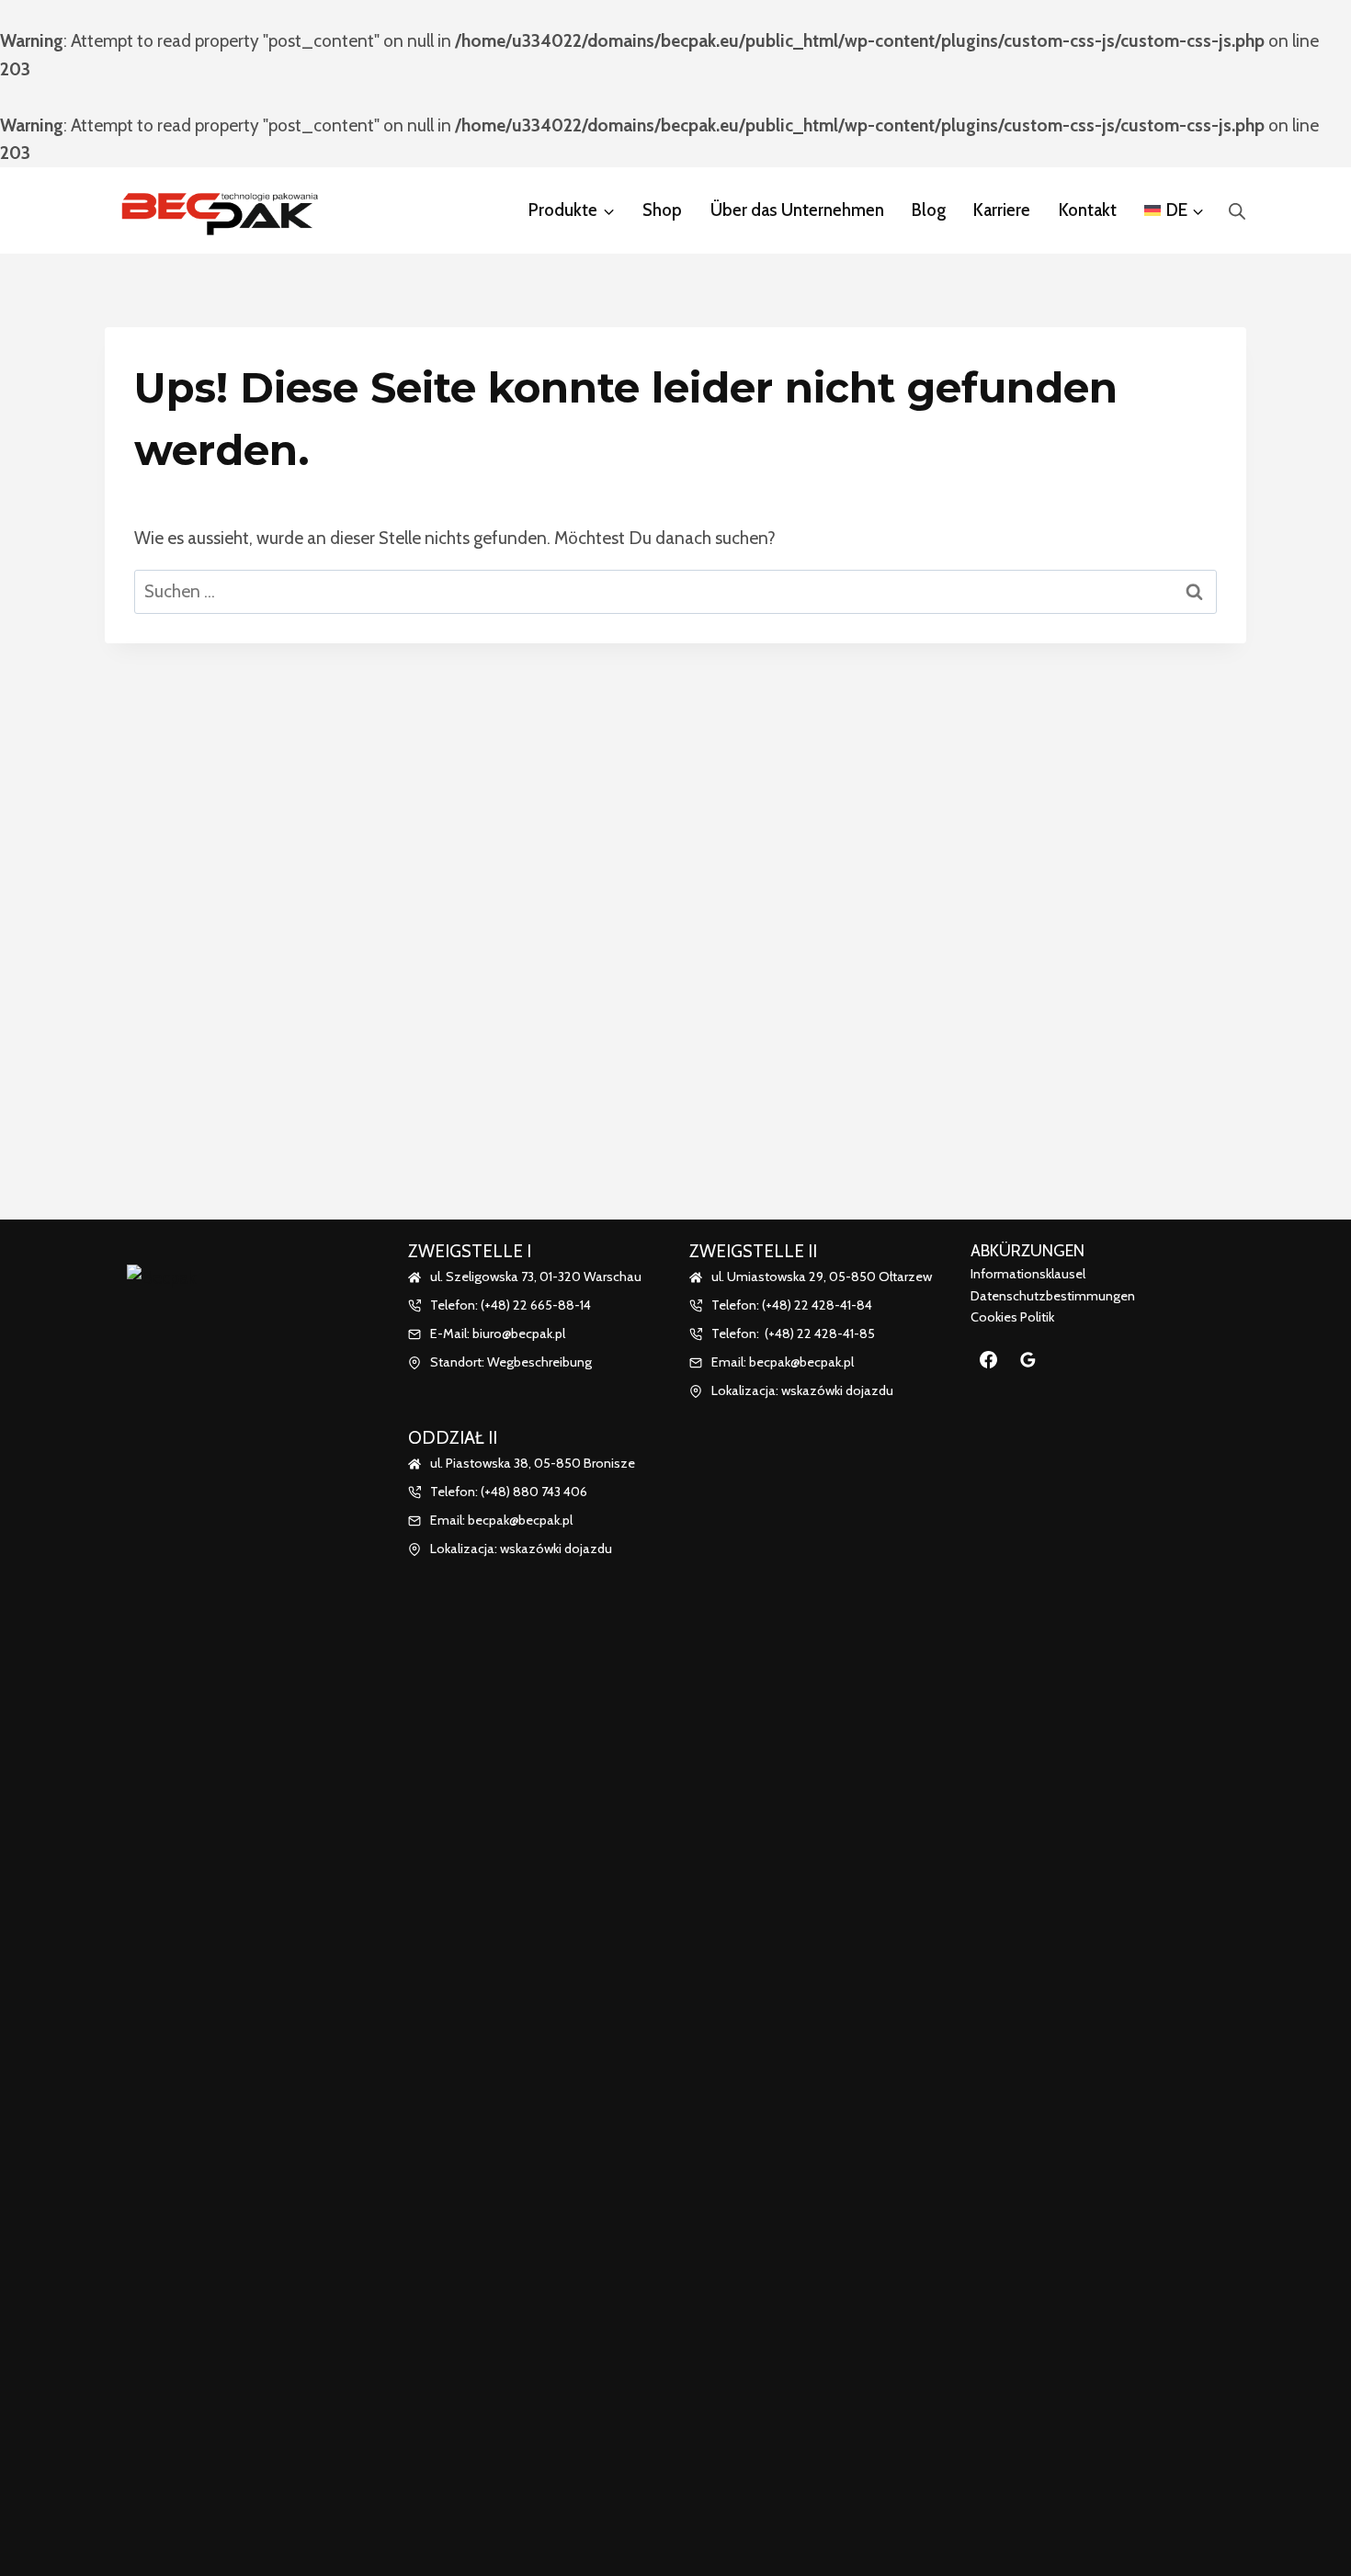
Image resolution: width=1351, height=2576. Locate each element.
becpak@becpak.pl (520, 1520)
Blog (929, 210)
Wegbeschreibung (539, 1362)
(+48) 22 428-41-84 (817, 1305)
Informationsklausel (1028, 1274)
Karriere (1002, 210)
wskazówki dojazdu (556, 1549)
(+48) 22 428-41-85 (820, 1333)
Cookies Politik (1012, 1317)
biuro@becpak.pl (519, 1333)
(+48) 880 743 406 (534, 1492)
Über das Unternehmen (797, 210)
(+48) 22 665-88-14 (536, 1305)
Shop (662, 210)
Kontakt (1088, 210)
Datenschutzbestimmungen (1053, 1296)
